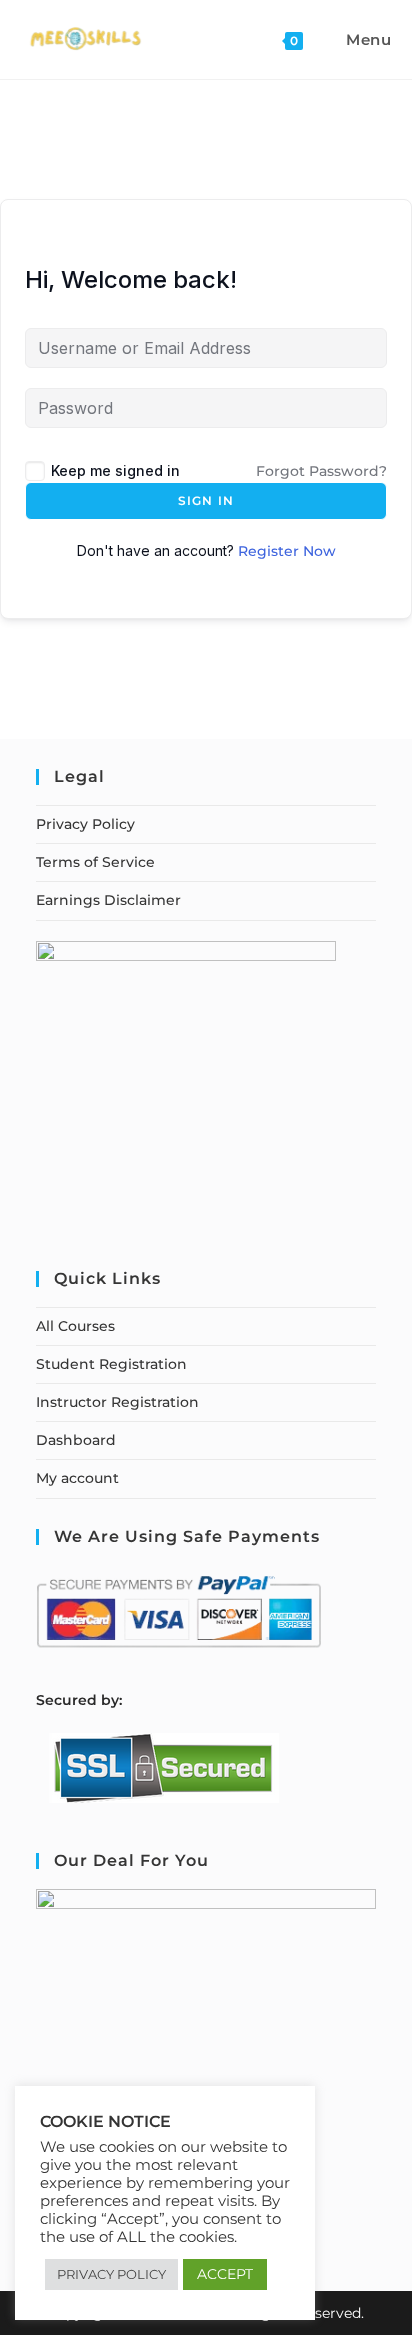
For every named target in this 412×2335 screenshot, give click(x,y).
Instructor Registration (117, 1402)
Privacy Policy (85, 824)
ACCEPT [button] (225, 2274)
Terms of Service (95, 862)
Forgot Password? (321, 471)
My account (77, 1478)
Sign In (206, 500)
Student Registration (111, 1364)
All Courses (75, 1326)
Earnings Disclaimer (108, 900)
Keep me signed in (115, 470)
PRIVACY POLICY (111, 2274)
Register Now (287, 551)
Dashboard (76, 1440)
